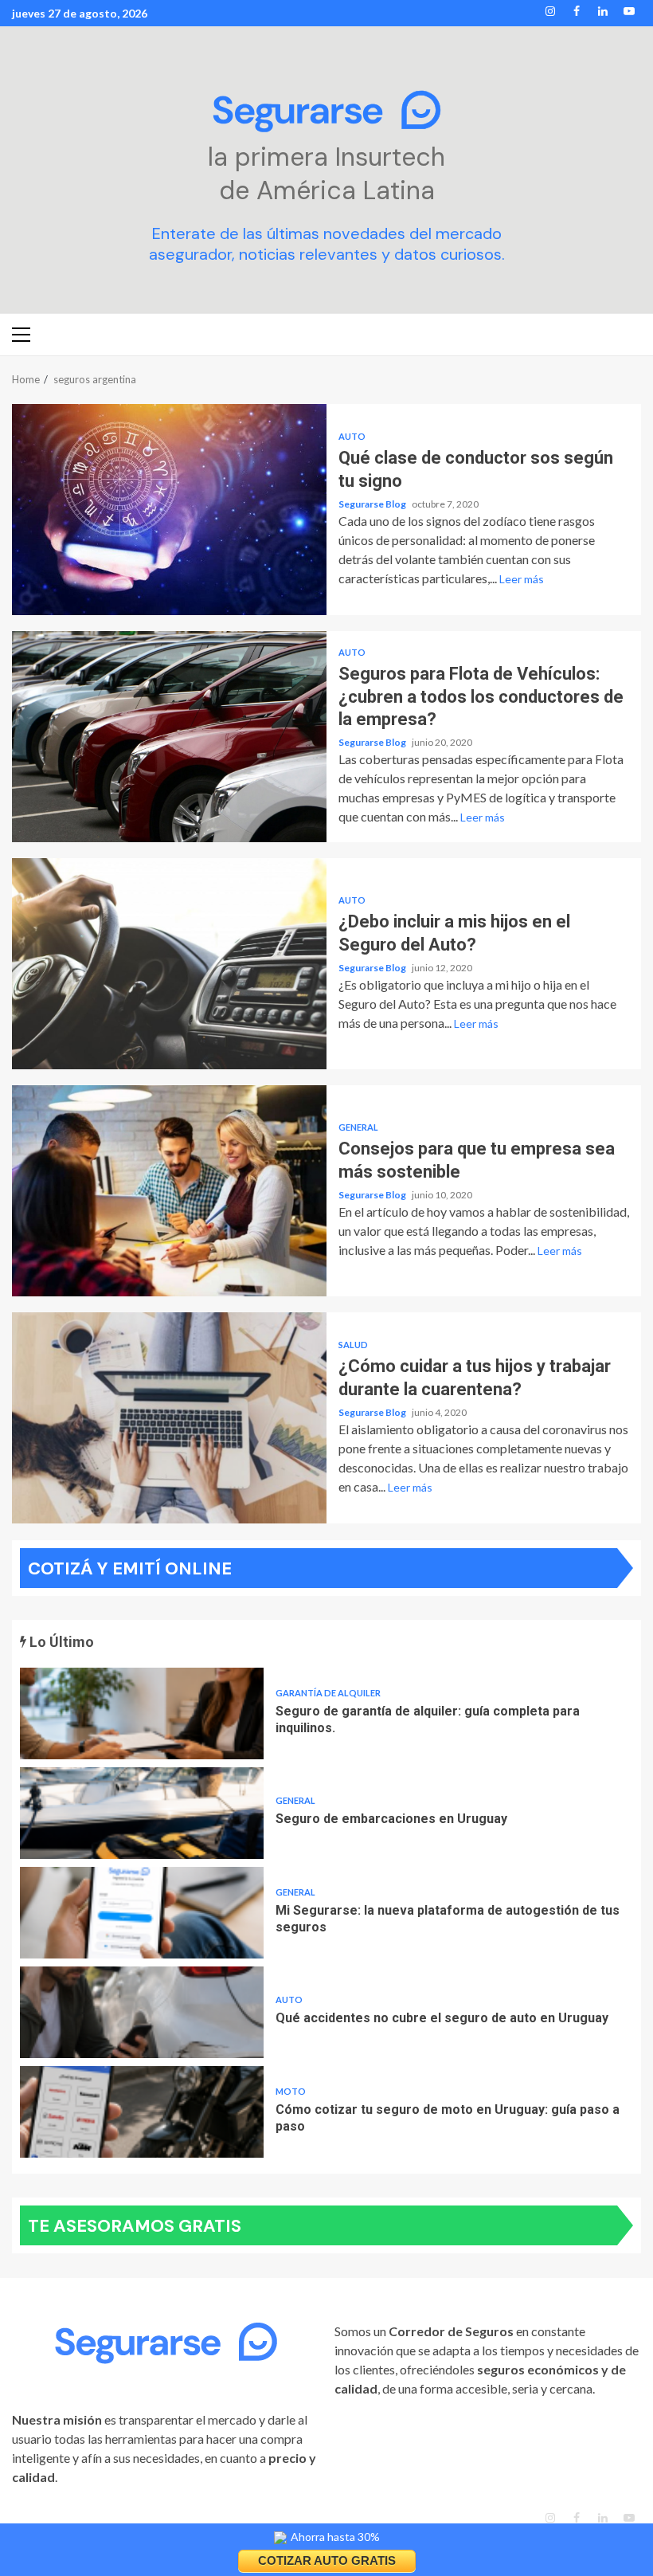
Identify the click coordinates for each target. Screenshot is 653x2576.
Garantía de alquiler (328, 1693)
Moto (291, 2091)
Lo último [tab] (60, 1642)
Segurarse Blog (373, 504)
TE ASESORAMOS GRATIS (135, 2226)
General (358, 1127)
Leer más (522, 579)
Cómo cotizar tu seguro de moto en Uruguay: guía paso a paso (142, 2112)
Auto (352, 436)
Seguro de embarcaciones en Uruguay (142, 1813)
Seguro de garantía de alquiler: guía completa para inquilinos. (142, 1713)
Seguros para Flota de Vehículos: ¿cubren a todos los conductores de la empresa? (169, 737)
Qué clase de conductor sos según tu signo (169, 510)
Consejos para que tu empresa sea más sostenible (169, 1191)
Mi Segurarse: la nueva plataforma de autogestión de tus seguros (142, 1913)
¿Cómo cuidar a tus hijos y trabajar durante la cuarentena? (169, 1418)
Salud (353, 1345)
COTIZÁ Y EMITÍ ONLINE (130, 1568)
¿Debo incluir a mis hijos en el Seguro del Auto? (169, 964)
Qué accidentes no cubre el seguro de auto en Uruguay (142, 2012)
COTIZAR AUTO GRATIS (327, 2560)
